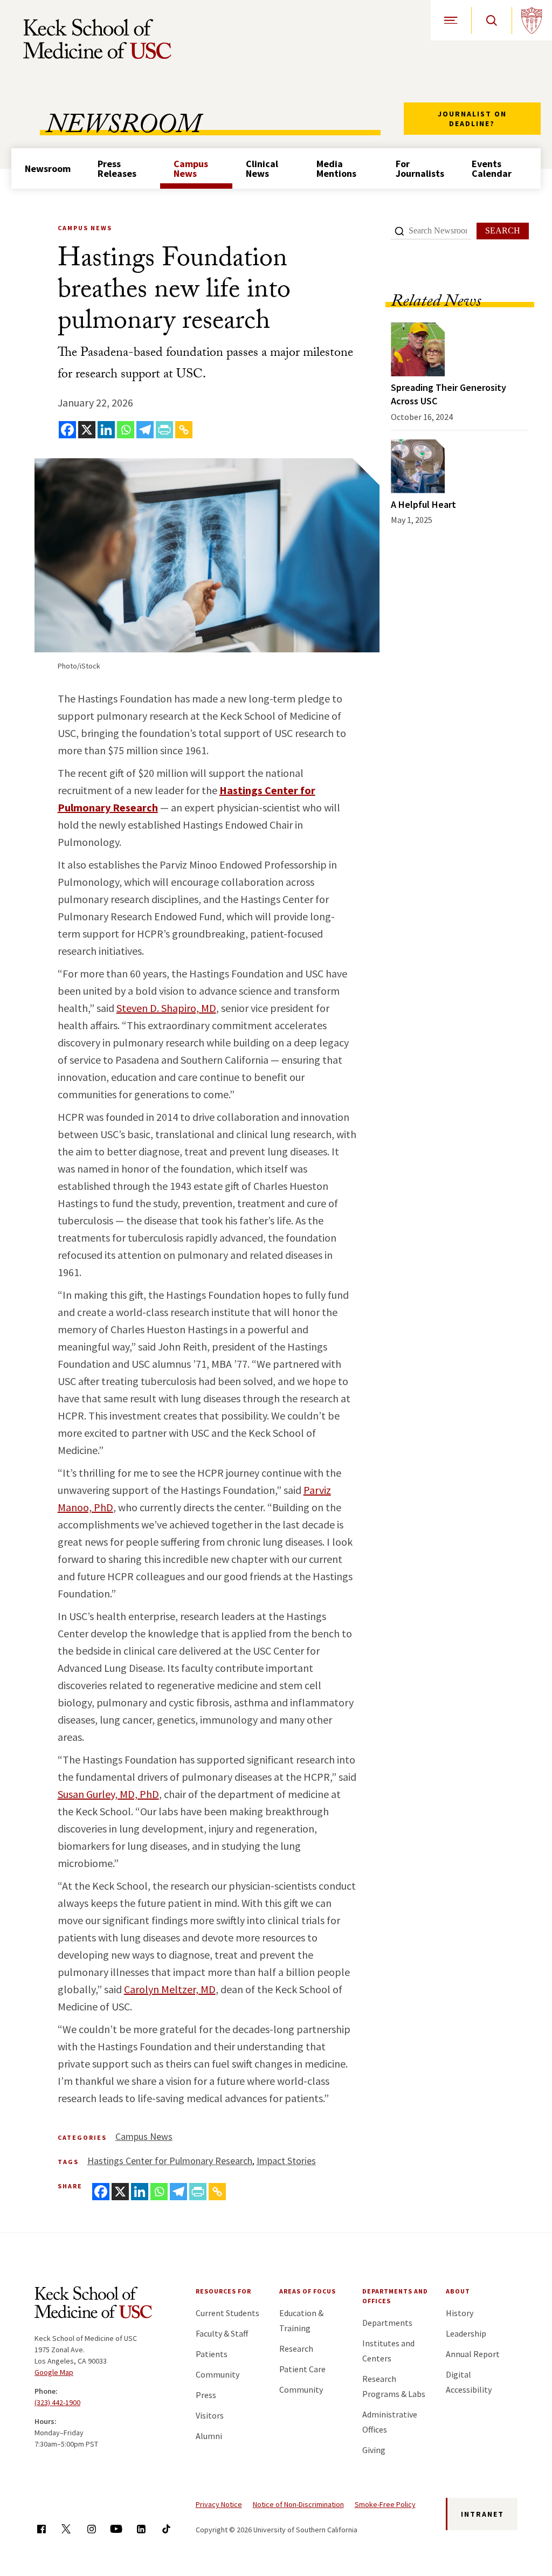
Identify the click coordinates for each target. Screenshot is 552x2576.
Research (296, 2348)
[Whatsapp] (126, 430)
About (458, 2291)
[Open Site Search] (491, 20)
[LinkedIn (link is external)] (141, 2529)
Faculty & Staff (222, 2333)
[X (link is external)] (66, 2529)
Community (218, 2374)
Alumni (209, 2436)
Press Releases (117, 168)
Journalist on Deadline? (472, 119)
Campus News (191, 168)
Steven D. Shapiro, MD (166, 1008)
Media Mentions (336, 168)
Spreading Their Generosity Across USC (448, 394)
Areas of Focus (308, 2291)
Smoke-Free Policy (385, 2504)
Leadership (466, 2333)
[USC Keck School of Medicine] (97, 39)
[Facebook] (67, 430)
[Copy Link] (184, 430)
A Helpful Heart (423, 504)
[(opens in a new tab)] (418, 349)
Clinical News (262, 168)
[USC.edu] (532, 20)
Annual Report (473, 2354)
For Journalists (420, 168)
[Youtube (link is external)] (116, 2529)
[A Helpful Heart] (418, 466)
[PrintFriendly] (164, 430)
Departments (387, 2323)
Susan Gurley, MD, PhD (108, 1794)
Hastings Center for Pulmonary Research (170, 2161)
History (460, 2313)
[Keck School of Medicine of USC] (93, 2304)
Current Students (227, 2313)
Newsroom (48, 168)
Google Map (54, 2372)
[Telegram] (145, 430)
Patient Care (302, 2369)
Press (206, 2395)
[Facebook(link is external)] (41, 2529)
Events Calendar (492, 168)
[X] (87, 430)
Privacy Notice (219, 2504)
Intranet (482, 2514)
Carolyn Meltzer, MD (170, 1989)
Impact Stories (286, 2161)
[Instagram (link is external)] (91, 2529)
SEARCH (503, 230)
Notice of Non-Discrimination (298, 2504)
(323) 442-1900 (57, 2402)
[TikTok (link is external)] (166, 2529)
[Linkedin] (106, 430)
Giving (374, 2450)
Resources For (223, 2291)
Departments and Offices (395, 2296)
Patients (212, 2354)
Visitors (210, 2415)
